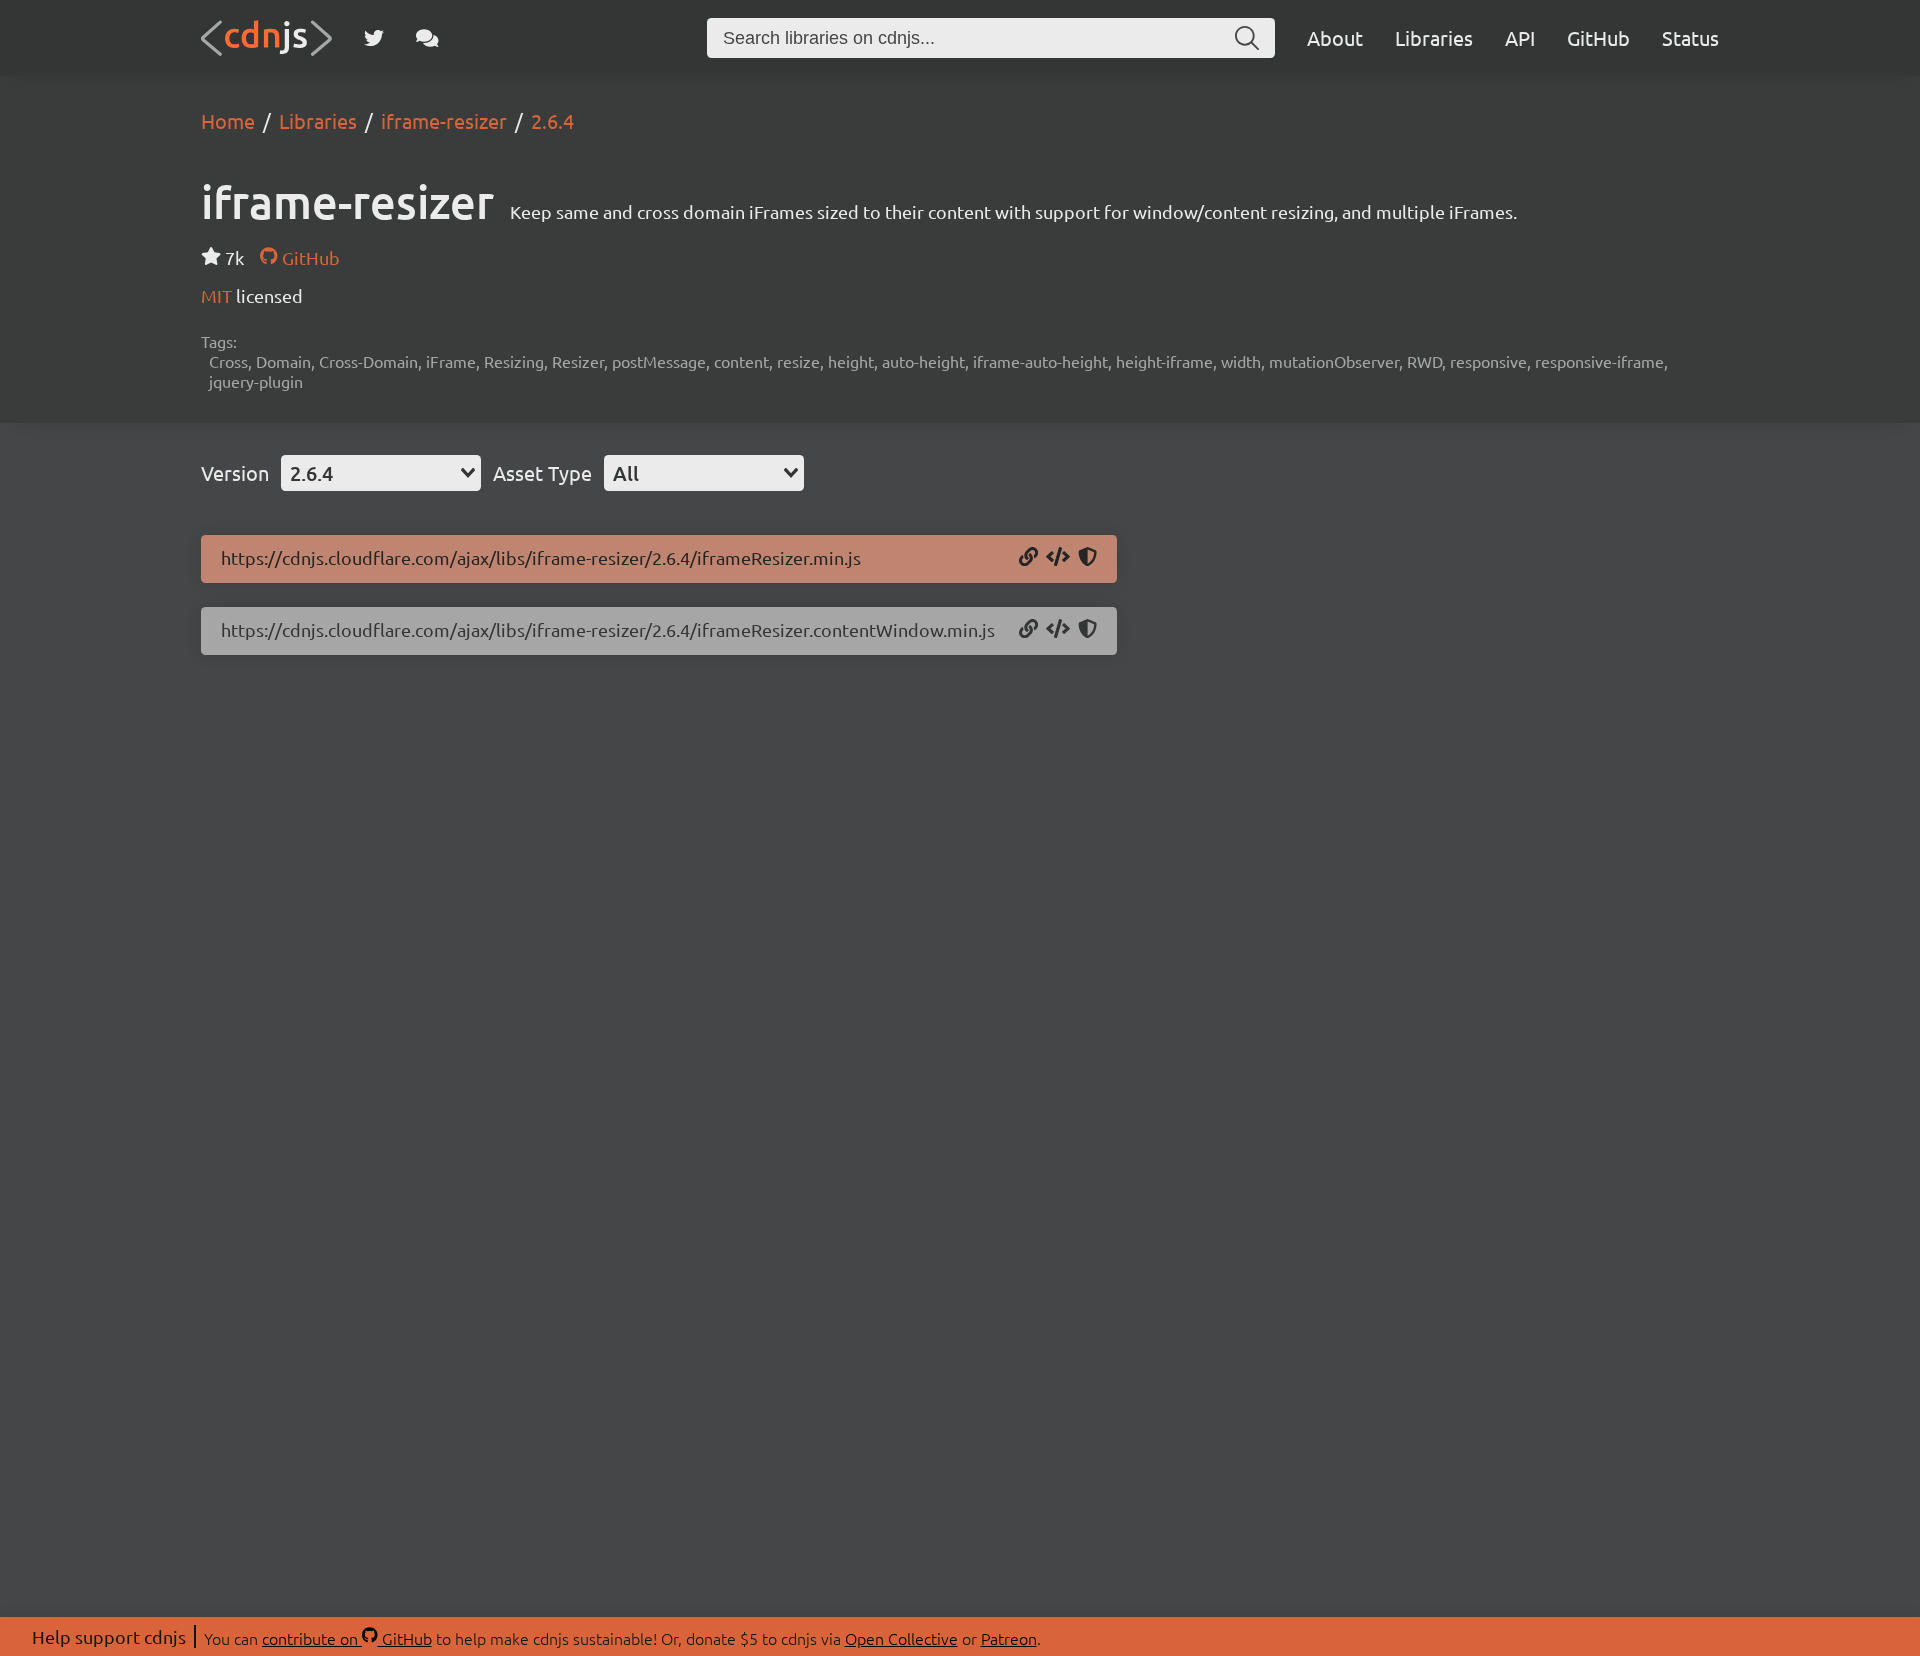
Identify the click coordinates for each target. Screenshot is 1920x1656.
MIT (218, 295)
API (1520, 37)
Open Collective (901, 1638)
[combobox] (381, 473)
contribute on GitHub (347, 1638)
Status (1690, 37)
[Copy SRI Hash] (1087, 558)
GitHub (1598, 37)
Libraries (1434, 37)
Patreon (1009, 1638)
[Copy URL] (1028, 558)
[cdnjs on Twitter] (374, 38)
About (1335, 37)
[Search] (1247, 38)
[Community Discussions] (427, 38)
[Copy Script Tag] (1058, 558)
